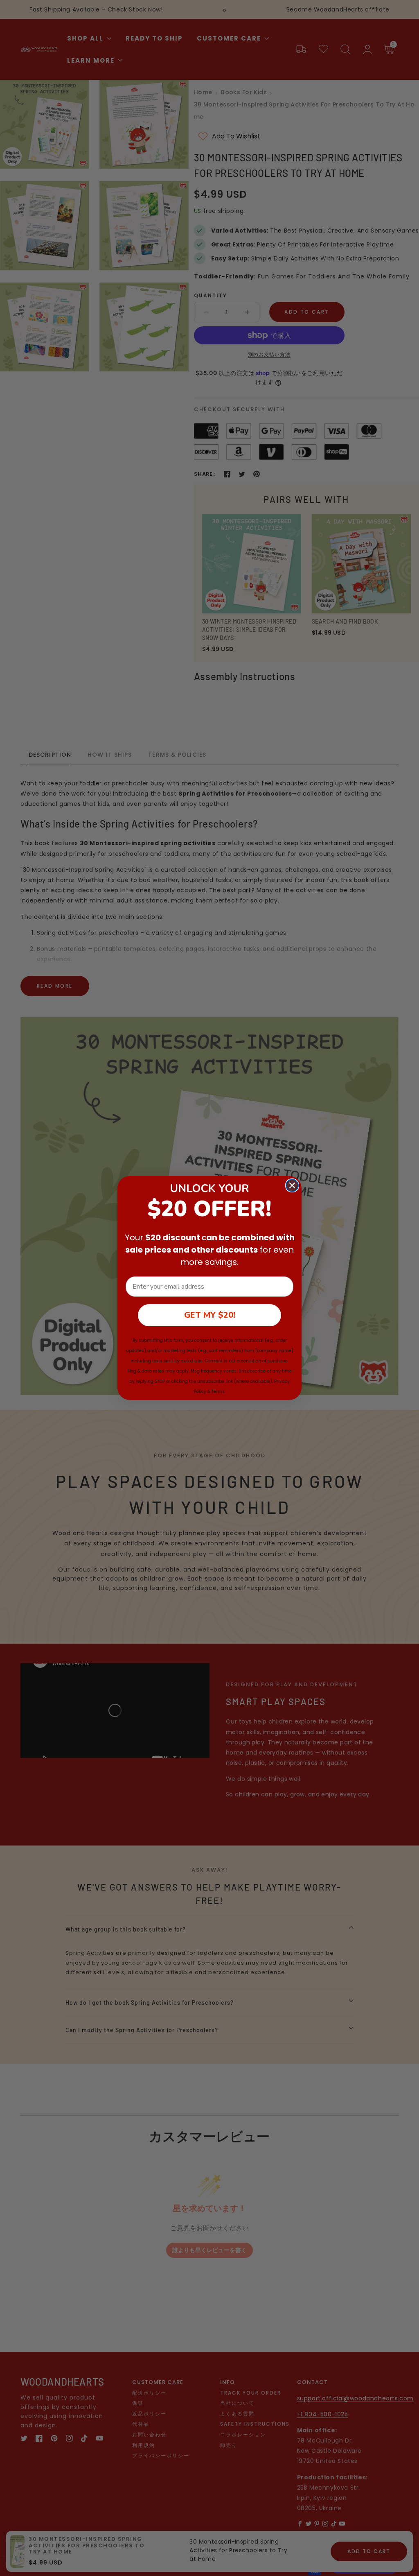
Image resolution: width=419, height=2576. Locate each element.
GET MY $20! (210, 1315)
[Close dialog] (292, 1185)
